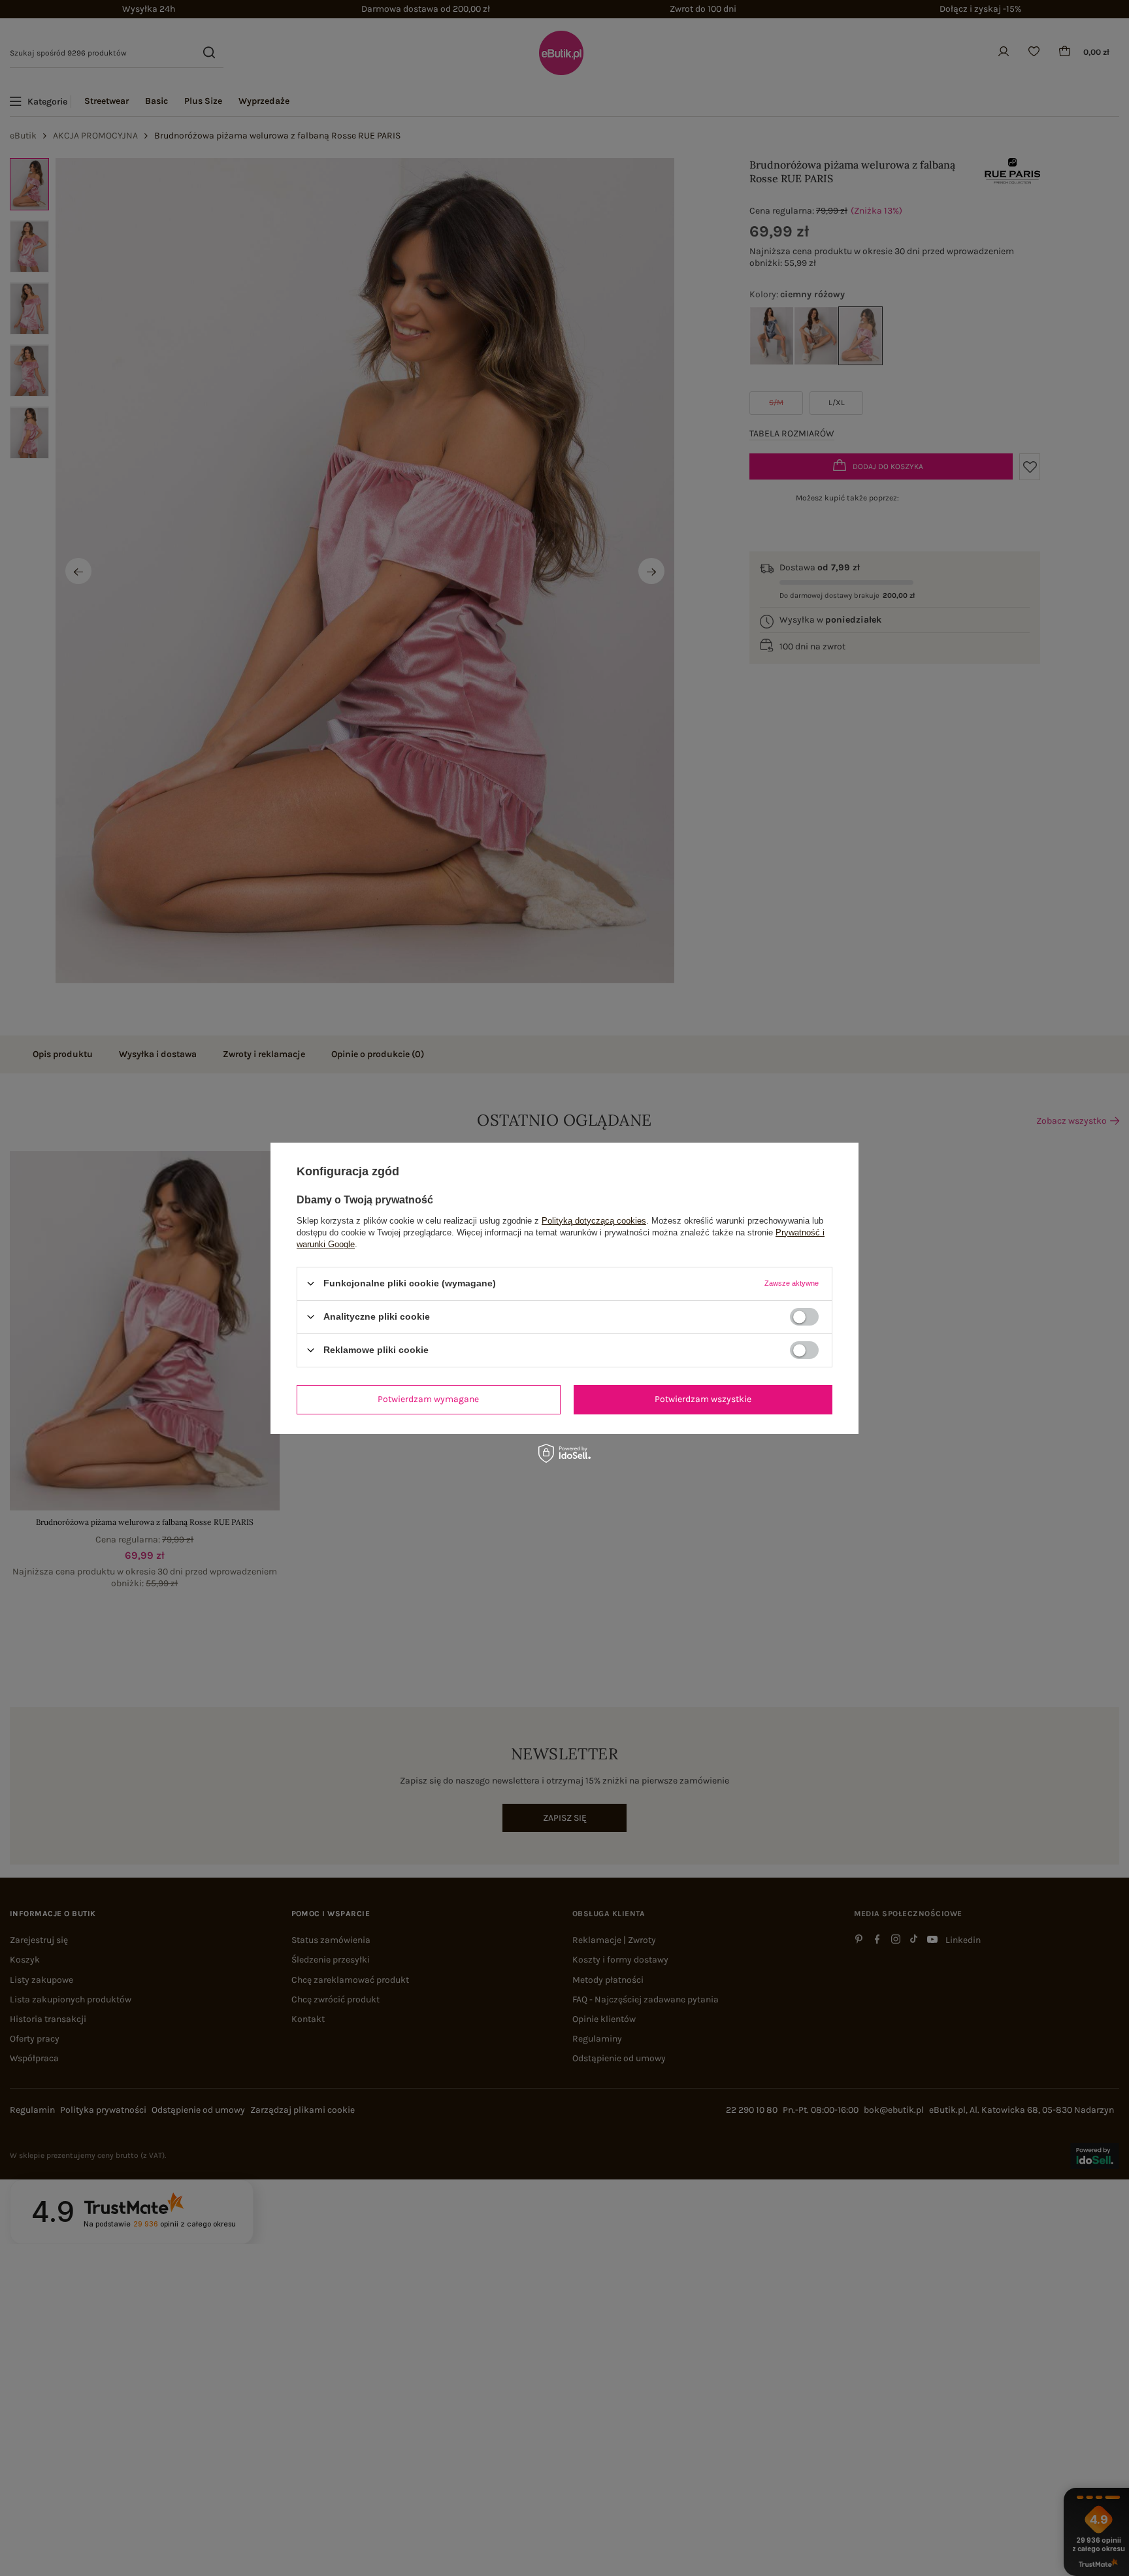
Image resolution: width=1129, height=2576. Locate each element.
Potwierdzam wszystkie (703, 1399)
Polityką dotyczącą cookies (594, 1220)
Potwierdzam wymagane (428, 1399)
